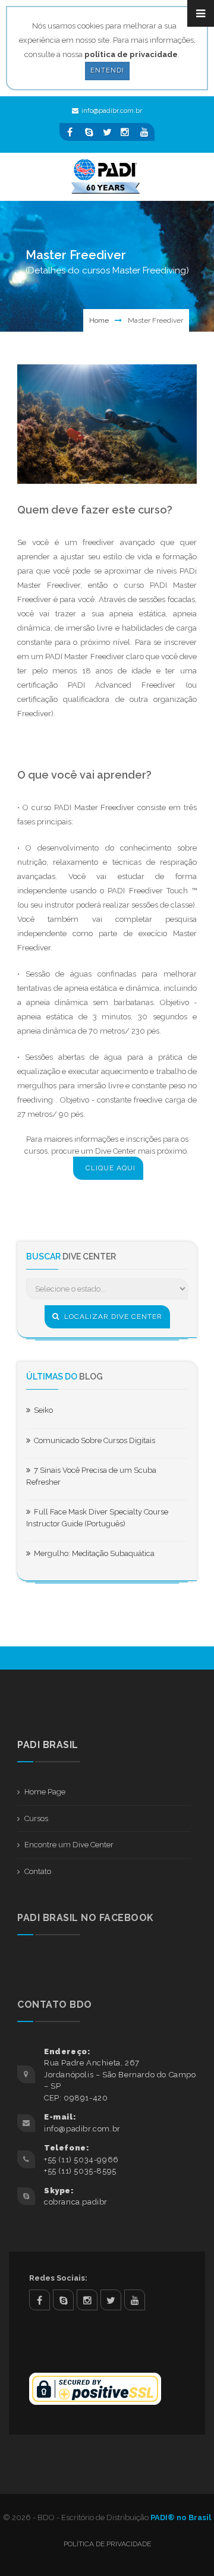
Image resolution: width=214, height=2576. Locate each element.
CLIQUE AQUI (111, 1168)
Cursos (36, 1818)
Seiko (42, 1410)
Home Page (45, 1792)
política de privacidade (131, 54)
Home (99, 320)
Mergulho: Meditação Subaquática (92, 1553)
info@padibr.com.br (112, 111)
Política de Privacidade (107, 2544)
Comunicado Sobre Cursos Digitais (93, 1440)
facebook (40, 2300)
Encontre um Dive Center (69, 1845)
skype (63, 2300)
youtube (135, 2300)
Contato (38, 1871)
